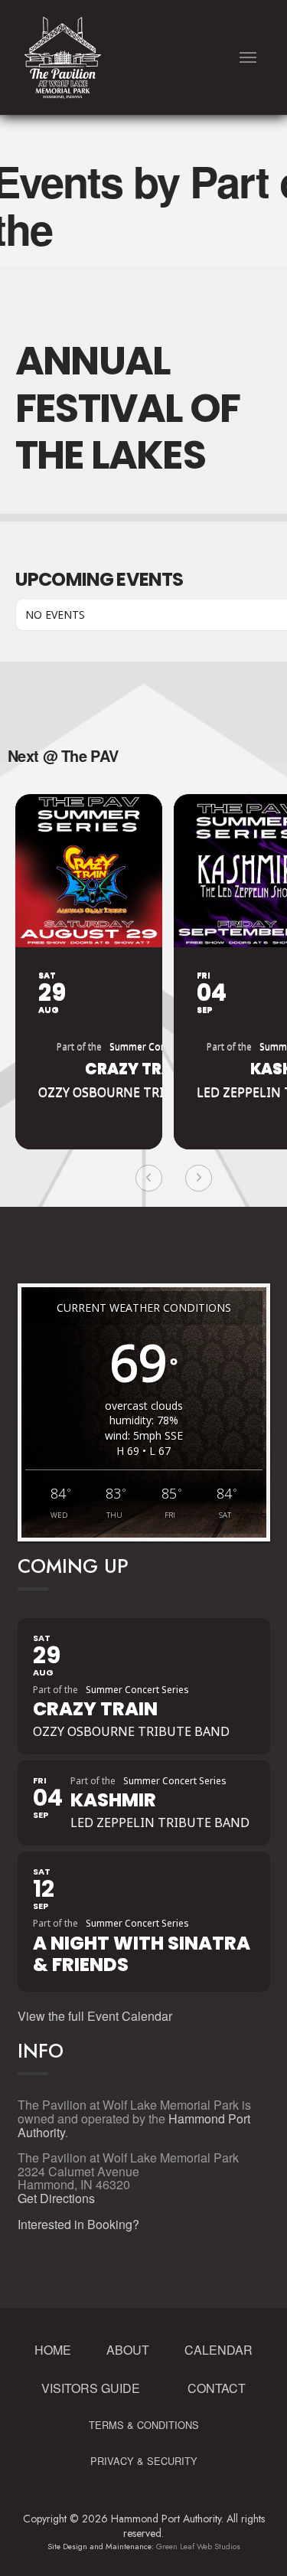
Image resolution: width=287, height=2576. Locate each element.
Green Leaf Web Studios (198, 2547)
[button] (248, 58)
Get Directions (56, 2198)
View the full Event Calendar (95, 2016)
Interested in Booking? (78, 2224)
